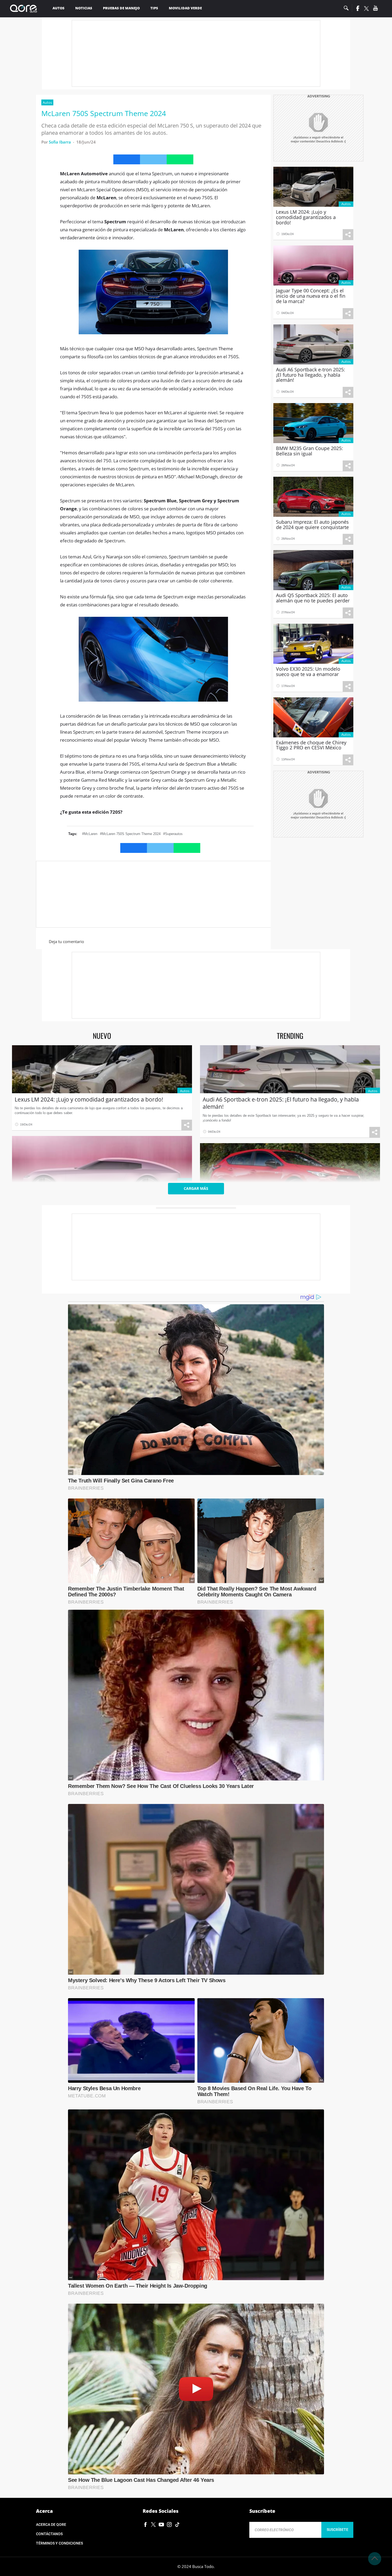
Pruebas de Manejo (121, 8)
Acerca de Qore (51, 2525)
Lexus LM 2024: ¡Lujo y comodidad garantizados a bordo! (89, 1099)
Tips (154, 8)
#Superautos (173, 834)
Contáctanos (49, 2534)
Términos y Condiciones (59, 2543)
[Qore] (25, 9)
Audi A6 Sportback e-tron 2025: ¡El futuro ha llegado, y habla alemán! (281, 1103)
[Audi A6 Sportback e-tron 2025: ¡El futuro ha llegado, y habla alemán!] (290, 1069)
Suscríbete (337, 2530)
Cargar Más (196, 1188)
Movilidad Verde (185, 8)
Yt (375, 8)
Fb (357, 8)
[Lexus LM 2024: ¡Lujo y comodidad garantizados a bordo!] (102, 1069)
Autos (59, 8)
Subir (375, 2559)
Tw (366, 9)
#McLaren (90, 834)
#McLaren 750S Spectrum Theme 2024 (130, 834)
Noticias (84, 8)
